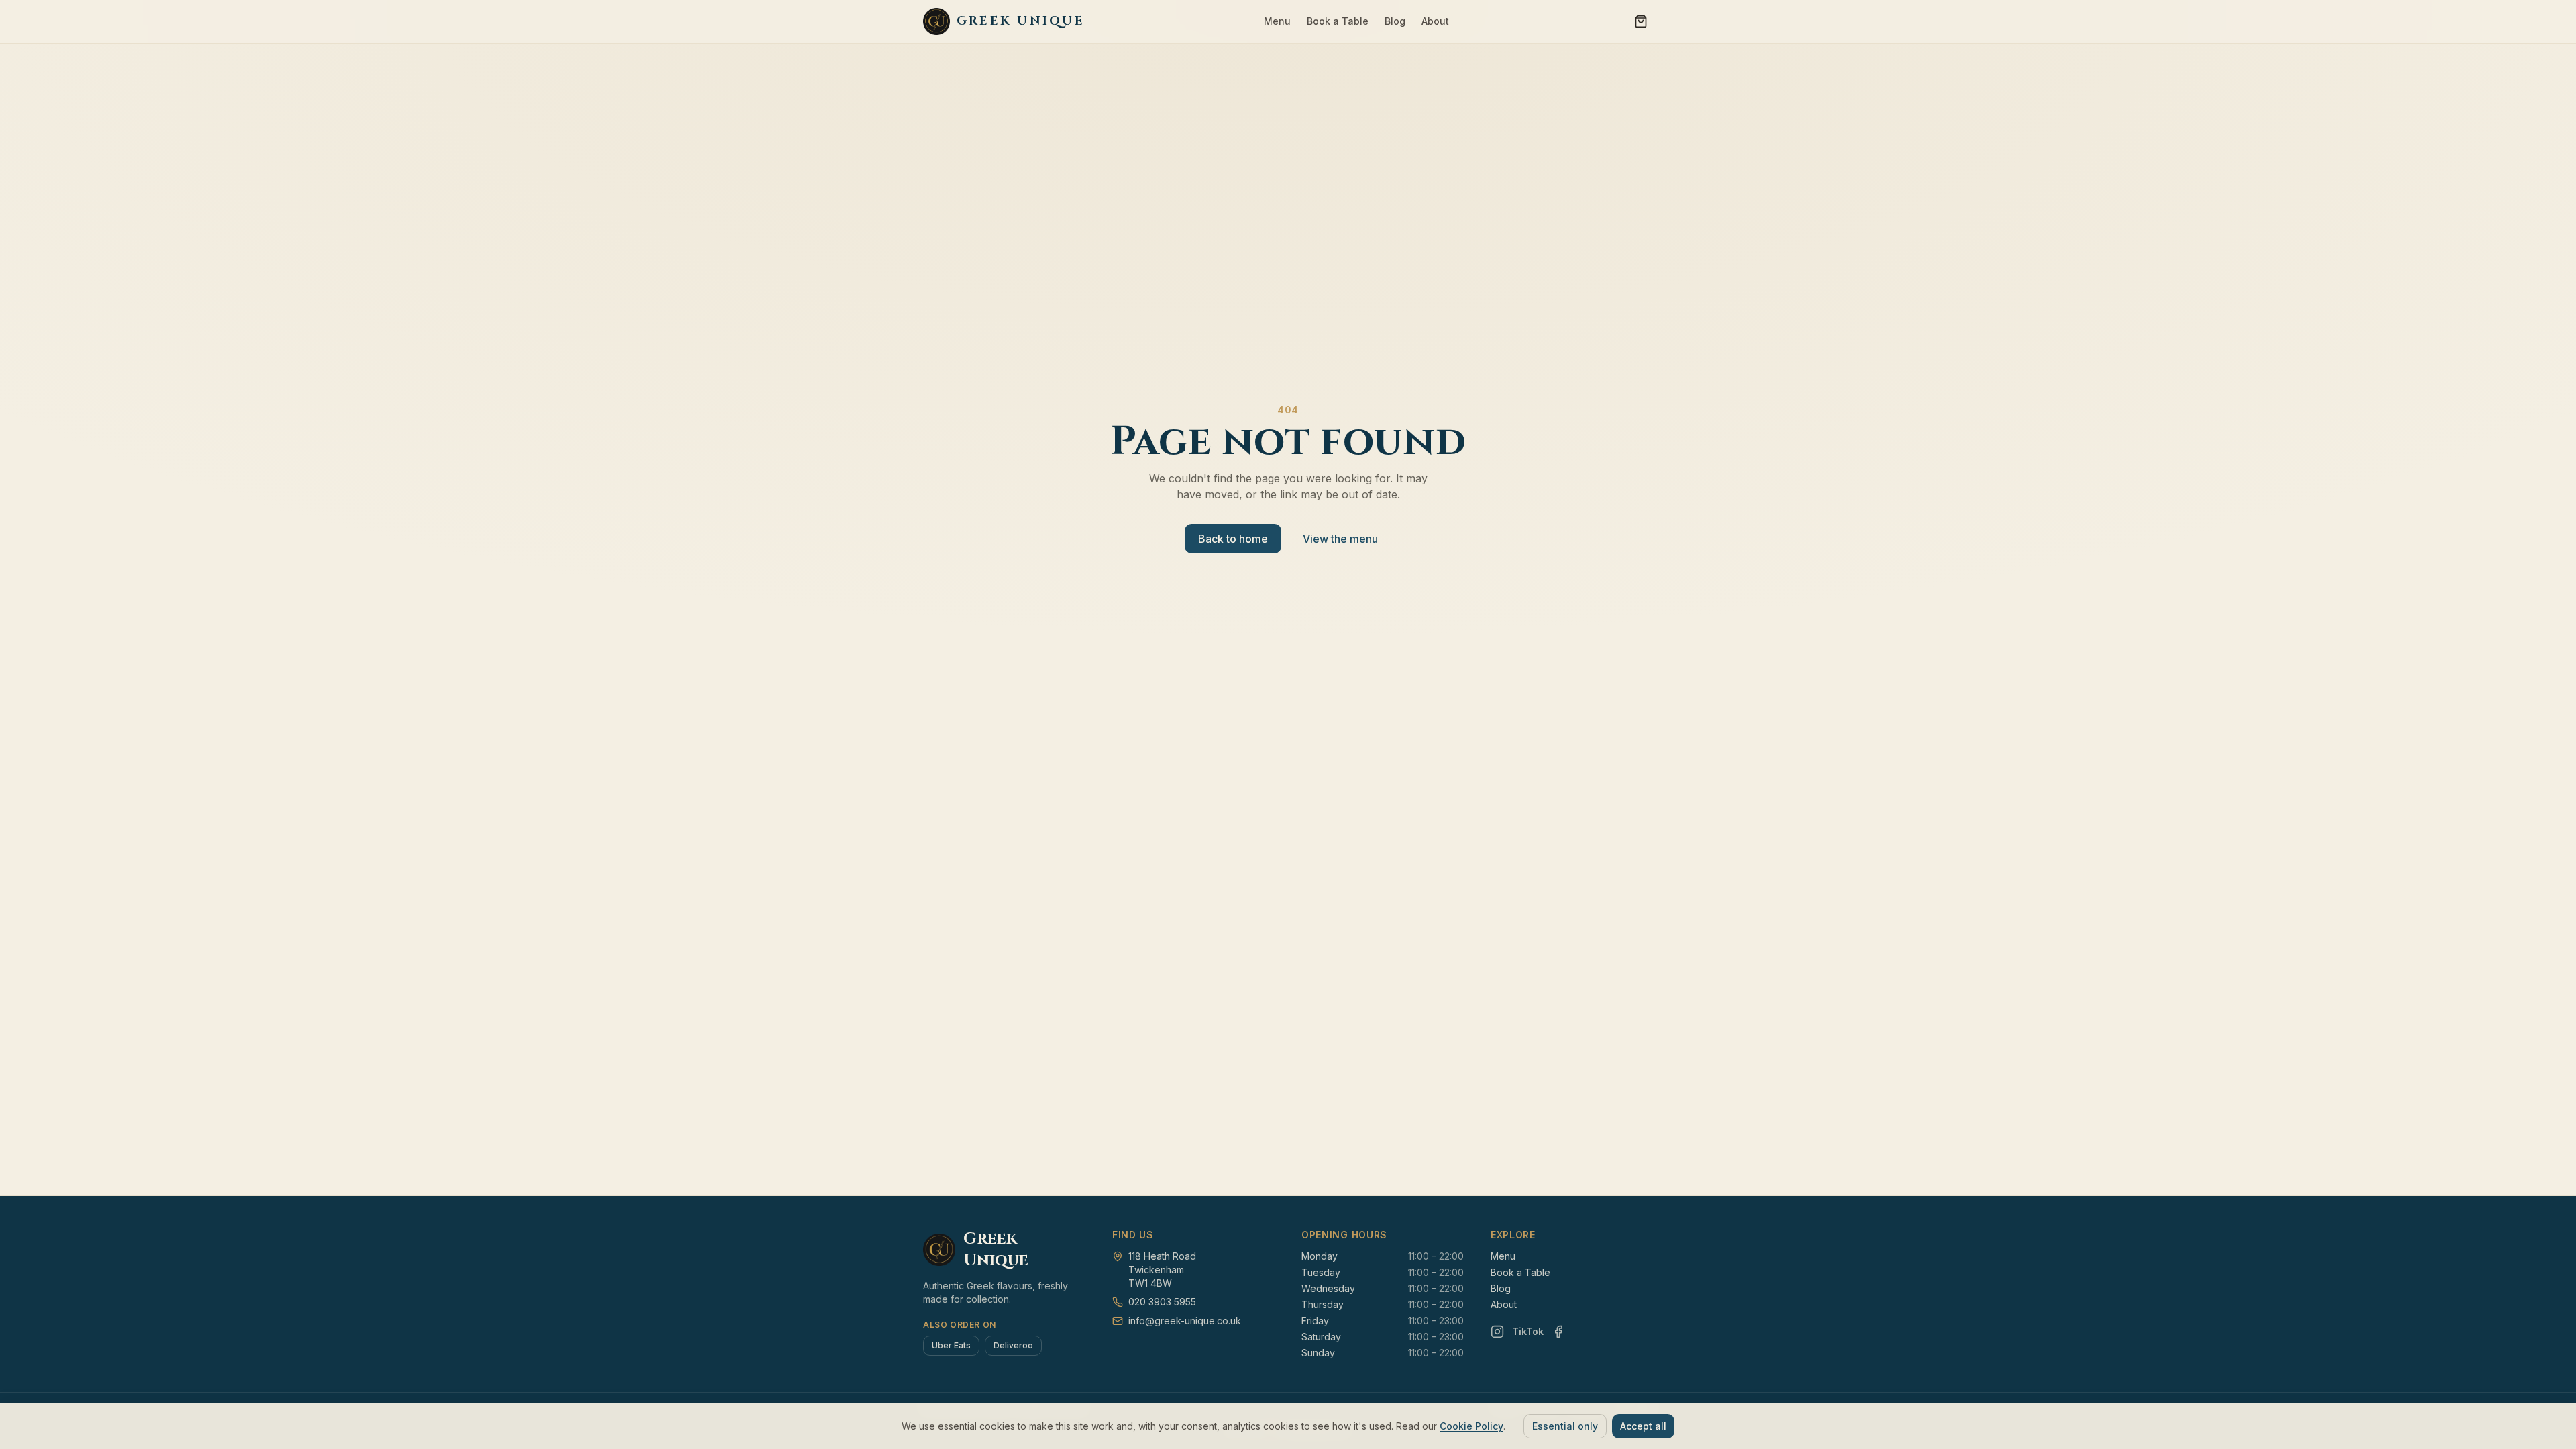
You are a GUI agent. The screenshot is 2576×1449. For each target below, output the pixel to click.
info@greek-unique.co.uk (1185, 1321)
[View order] (1641, 21)
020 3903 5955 (1162, 1302)
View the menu (1340, 539)
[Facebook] (1558, 1332)
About (1435, 21)
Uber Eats (951, 1345)
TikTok (1528, 1331)
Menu (1277, 21)
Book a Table (1338, 21)
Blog (1395, 21)
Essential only (1565, 1426)
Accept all (1643, 1426)
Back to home (1233, 539)
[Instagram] (1497, 1332)
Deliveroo (1013, 1345)
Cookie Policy (1471, 1426)
